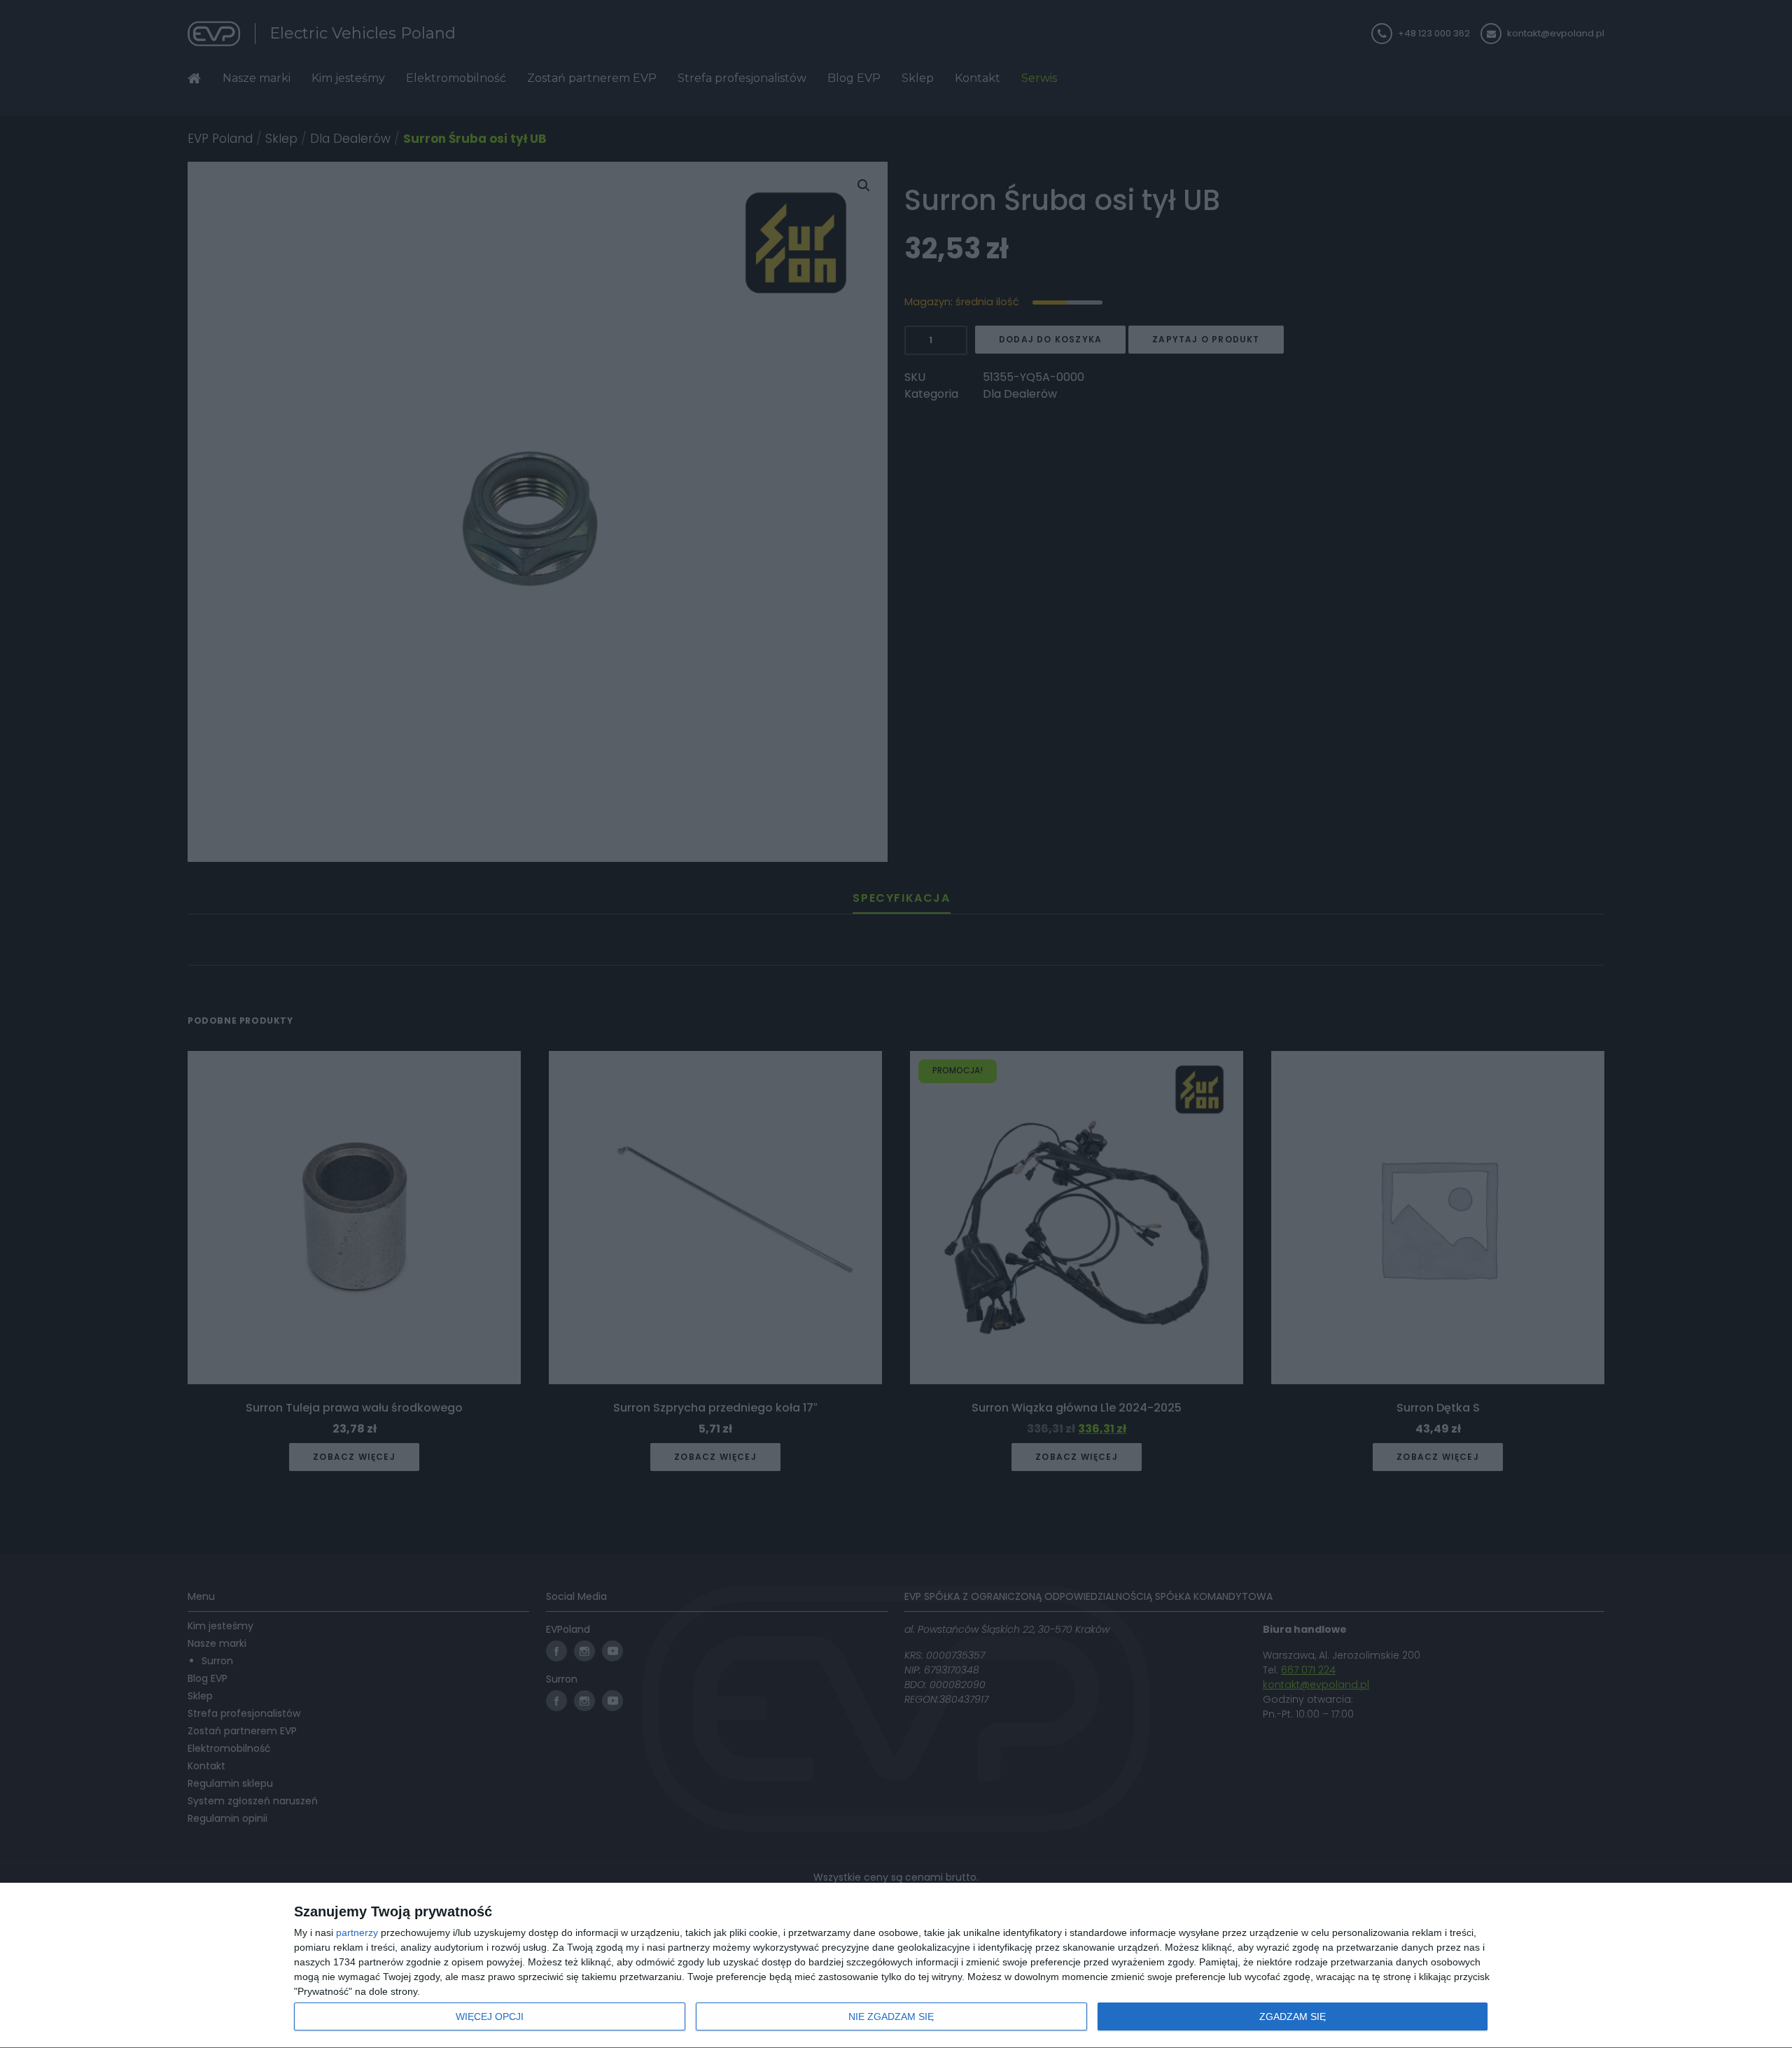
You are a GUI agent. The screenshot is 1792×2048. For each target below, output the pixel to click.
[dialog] (896, 1966)
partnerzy (357, 1932)
